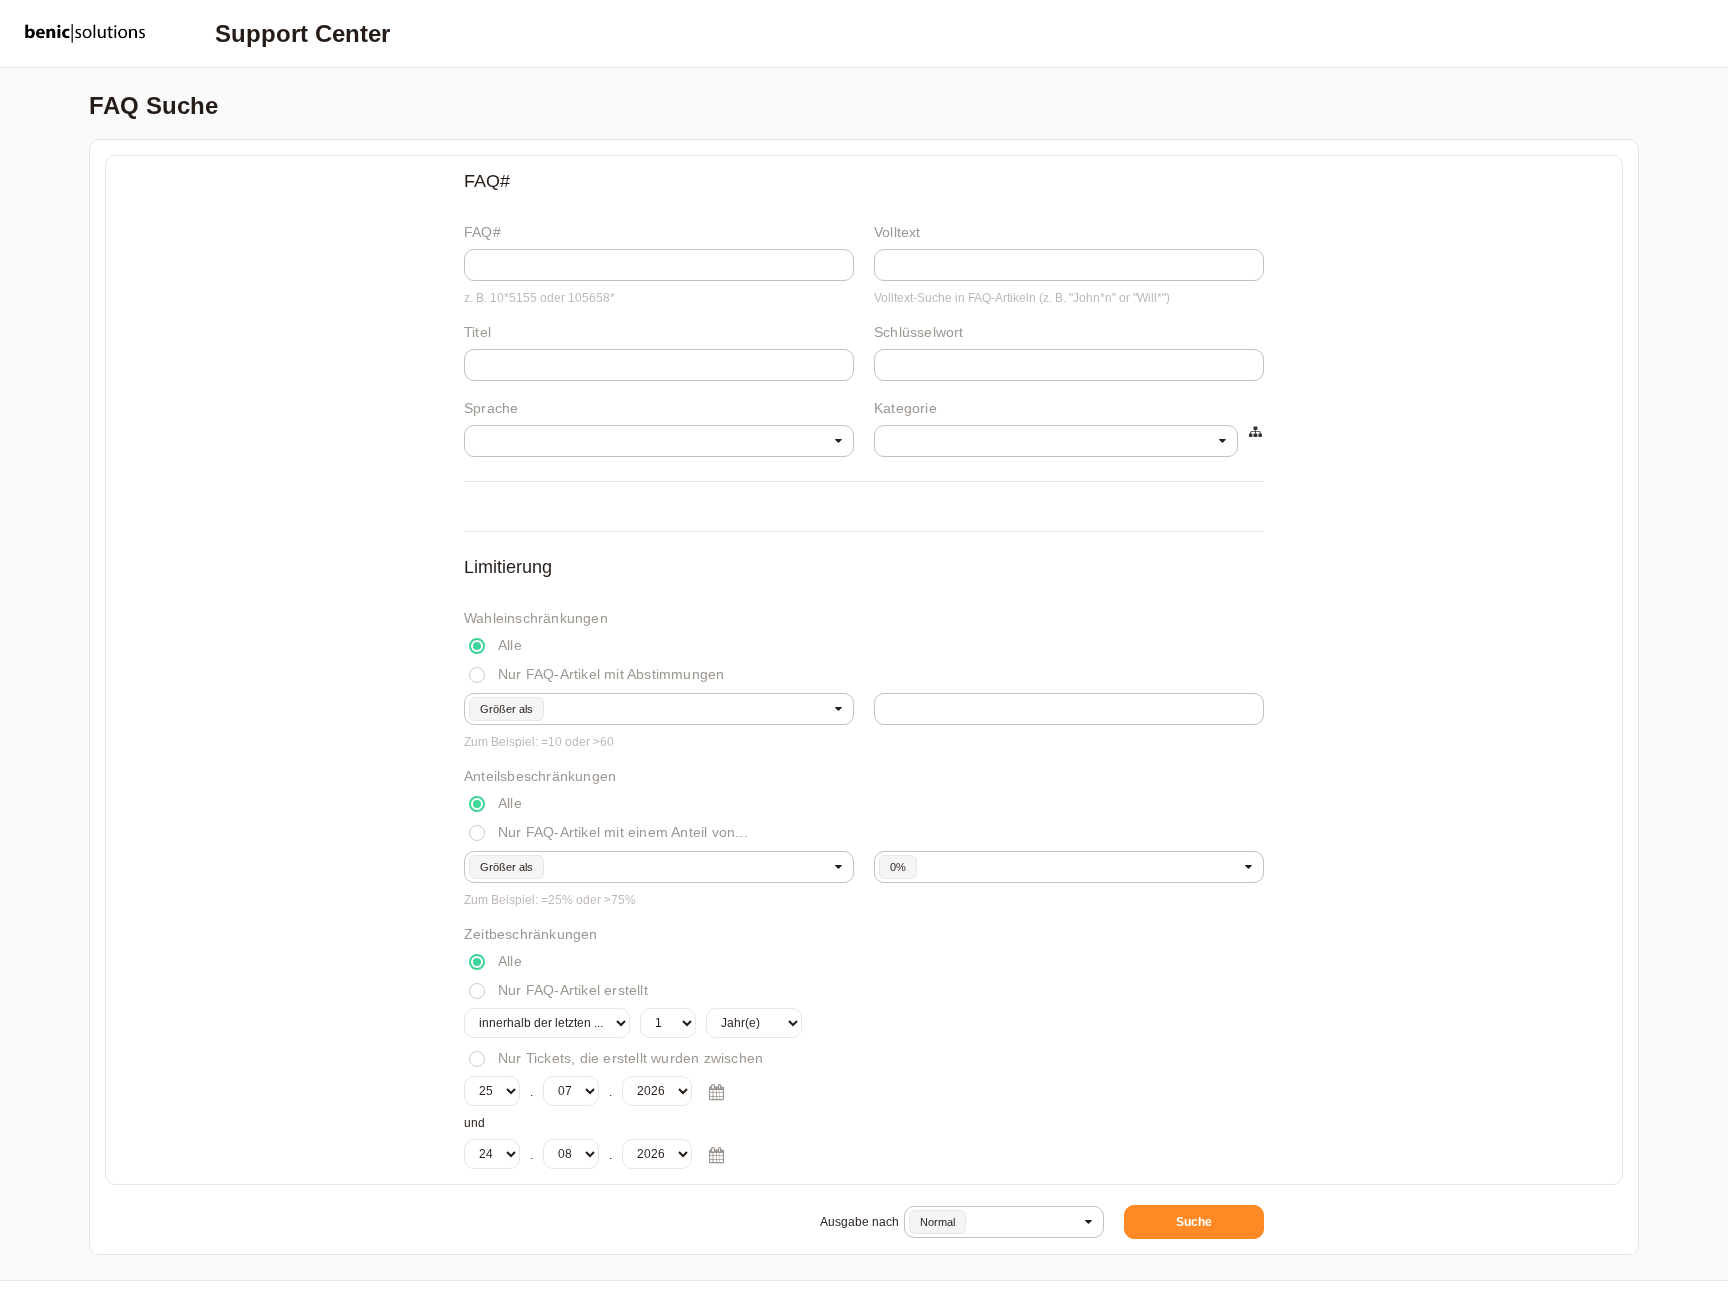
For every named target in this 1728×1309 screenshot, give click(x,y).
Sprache (491, 408)
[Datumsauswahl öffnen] (716, 1092)
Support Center (302, 33)
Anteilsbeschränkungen (540, 776)
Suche (1194, 1222)
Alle (510, 645)
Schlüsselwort (919, 332)
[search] (659, 441)
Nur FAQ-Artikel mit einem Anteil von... (623, 832)
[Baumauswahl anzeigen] (1256, 433)
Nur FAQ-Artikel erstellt (573, 990)
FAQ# (482, 232)
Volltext (897, 232)
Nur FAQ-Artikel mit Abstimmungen (611, 674)
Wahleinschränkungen (536, 618)
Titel (477, 332)
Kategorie (905, 408)
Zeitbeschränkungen (531, 934)
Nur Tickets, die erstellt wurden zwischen (630, 1058)
